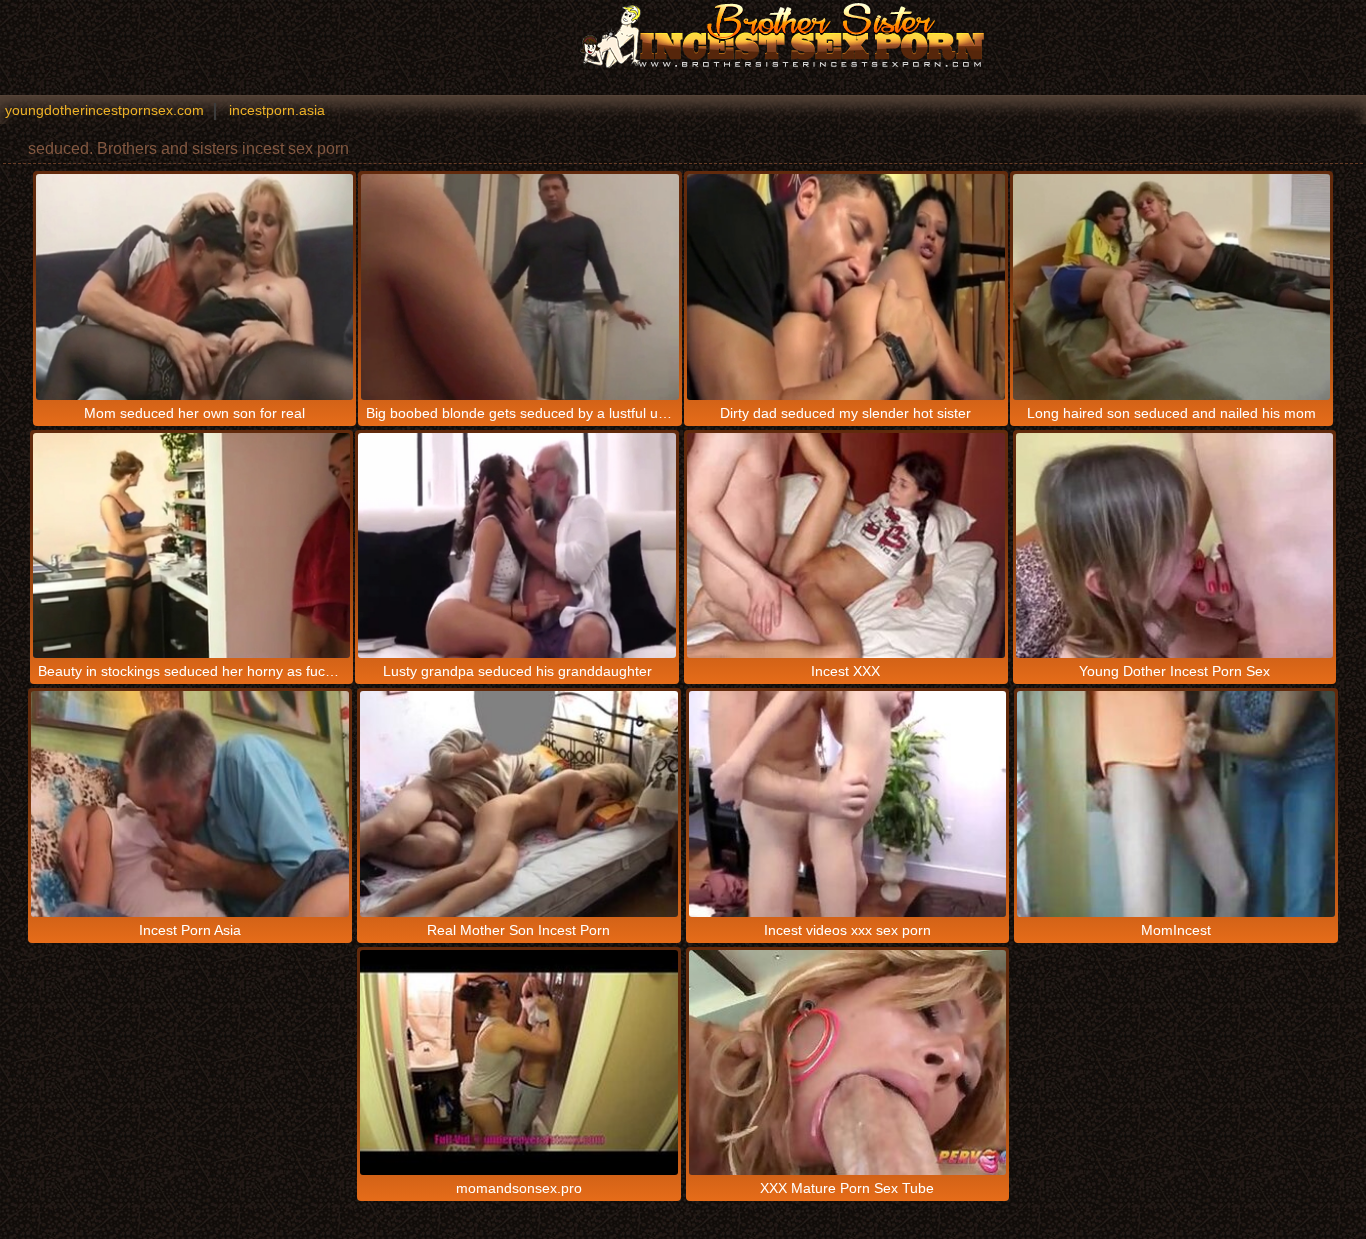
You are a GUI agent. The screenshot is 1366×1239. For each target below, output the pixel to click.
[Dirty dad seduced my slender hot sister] (846, 286)
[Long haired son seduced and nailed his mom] (1172, 286)
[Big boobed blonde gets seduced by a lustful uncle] (520, 286)
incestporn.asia (277, 110)
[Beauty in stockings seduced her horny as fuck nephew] (192, 545)
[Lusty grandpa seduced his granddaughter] (517, 545)
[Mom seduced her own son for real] (195, 286)
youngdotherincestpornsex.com (104, 110)
